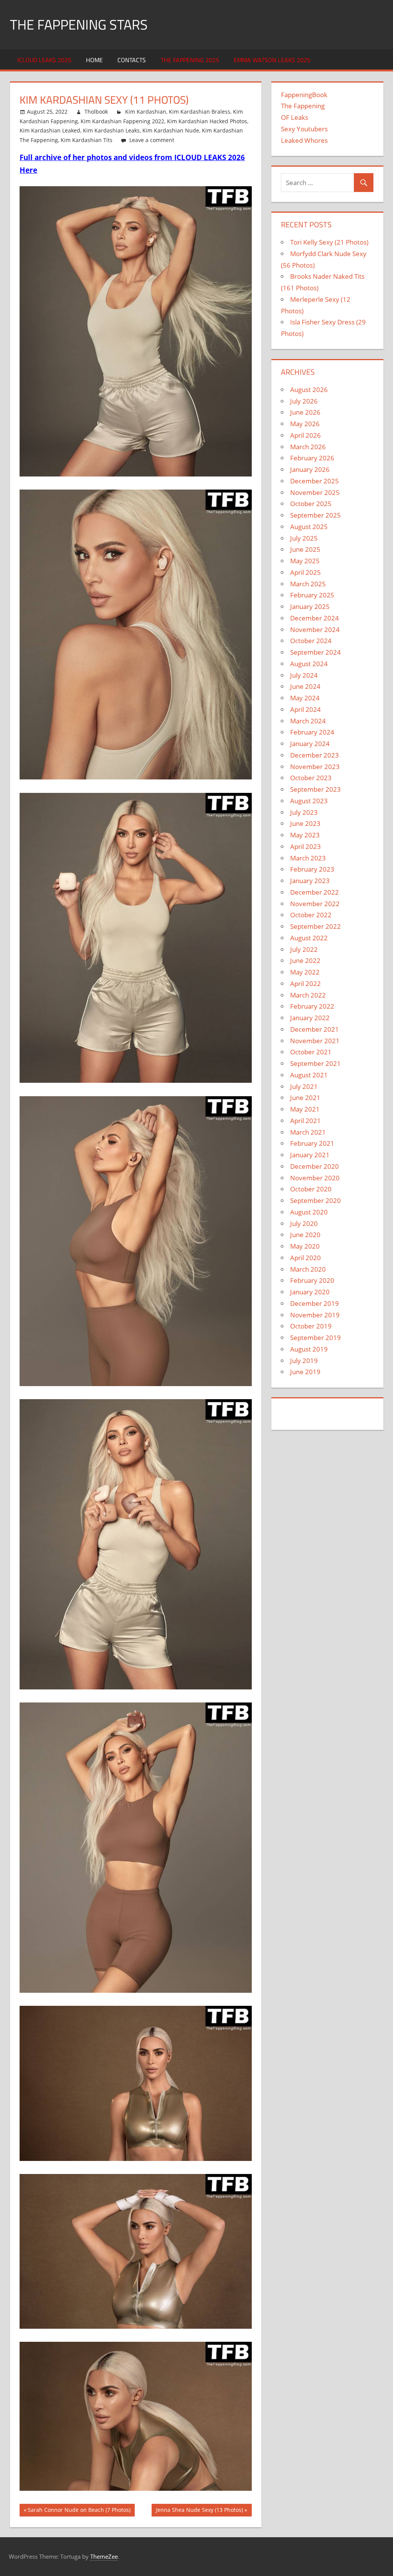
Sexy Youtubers (304, 129)
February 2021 (312, 1143)
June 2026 (305, 412)
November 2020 (315, 1178)
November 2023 (315, 767)
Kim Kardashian (146, 112)
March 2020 (308, 1269)
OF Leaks (295, 117)
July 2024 (304, 675)
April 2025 (305, 572)
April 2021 (305, 1121)
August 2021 (309, 1075)
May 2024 (305, 698)
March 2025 (308, 584)
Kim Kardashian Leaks (111, 130)
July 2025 (304, 538)
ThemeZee (104, 2556)
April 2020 (305, 1258)
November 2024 (315, 630)
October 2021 (311, 1052)
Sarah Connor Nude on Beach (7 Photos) (79, 2511)
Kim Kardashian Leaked (50, 130)
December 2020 (315, 1166)
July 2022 (304, 949)
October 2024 (311, 641)
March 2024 (308, 721)
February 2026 (312, 458)
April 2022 (305, 984)
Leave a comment (152, 140)
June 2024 (305, 686)
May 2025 (305, 561)
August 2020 (309, 1212)
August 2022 (309, 938)
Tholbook (96, 112)
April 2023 (305, 846)
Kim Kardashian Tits (87, 140)
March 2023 (308, 858)
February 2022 (312, 1006)
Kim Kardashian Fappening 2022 (122, 121)
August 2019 (309, 1349)
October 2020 (311, 1189)
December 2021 (315, 1029)
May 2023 (305, 835)
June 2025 (305, 549)
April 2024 (305, 709)
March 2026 (308, 447)
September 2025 (315, 515)
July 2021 (304, 1086)
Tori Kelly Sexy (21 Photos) (329, 242)
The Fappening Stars (79, 24)
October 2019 (311, 1326)
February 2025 (312, 595)
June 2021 (305, 1098)
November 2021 (315, 1041)
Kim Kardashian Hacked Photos (207, 121)
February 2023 (312, 869)
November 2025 (315, 492)
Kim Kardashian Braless (200, 112)
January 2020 (310, 1292)
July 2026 (304, 401)
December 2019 (315, 1303)
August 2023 (309, 801)
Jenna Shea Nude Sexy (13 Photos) (199, 2511)
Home (94, 60)
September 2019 (315, 1338)
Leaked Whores (304, 140)
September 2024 (315, 652)
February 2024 (312, 732)
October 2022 (311, 915)
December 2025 (315, 481)
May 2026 (305, 424)
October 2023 (311, 778)
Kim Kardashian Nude (171, 130)
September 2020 (315, 1200)
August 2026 (309, 390)
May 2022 (305, 972)
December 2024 (315, 618)
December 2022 (315, 892)
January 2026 (310, 469)
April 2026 (305, 435)
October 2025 (311, 504)
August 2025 (309, 527)
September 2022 (315, 926)
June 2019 (305, 1372)
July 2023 (304, 812)
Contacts (132, 60)
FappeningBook (304, 95)
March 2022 (308, 995)
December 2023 (315, 755)
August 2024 (309, 664)
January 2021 (310, 1155)
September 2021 (315, 1063)
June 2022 (305, 960)
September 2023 (315, 789)
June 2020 (305, 1235)
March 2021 (308, 1132)
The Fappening (303, 106)
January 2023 (310, 881)
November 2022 (315, 904)
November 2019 (315, 1315)
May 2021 (305, 1109)
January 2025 (310, 606)
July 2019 (304, 1361)
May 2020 (305, 1246)
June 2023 (305, 823)
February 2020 (312, 1280)
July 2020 (304, 1223)
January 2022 (310, 1018)
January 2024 (310, 744)
